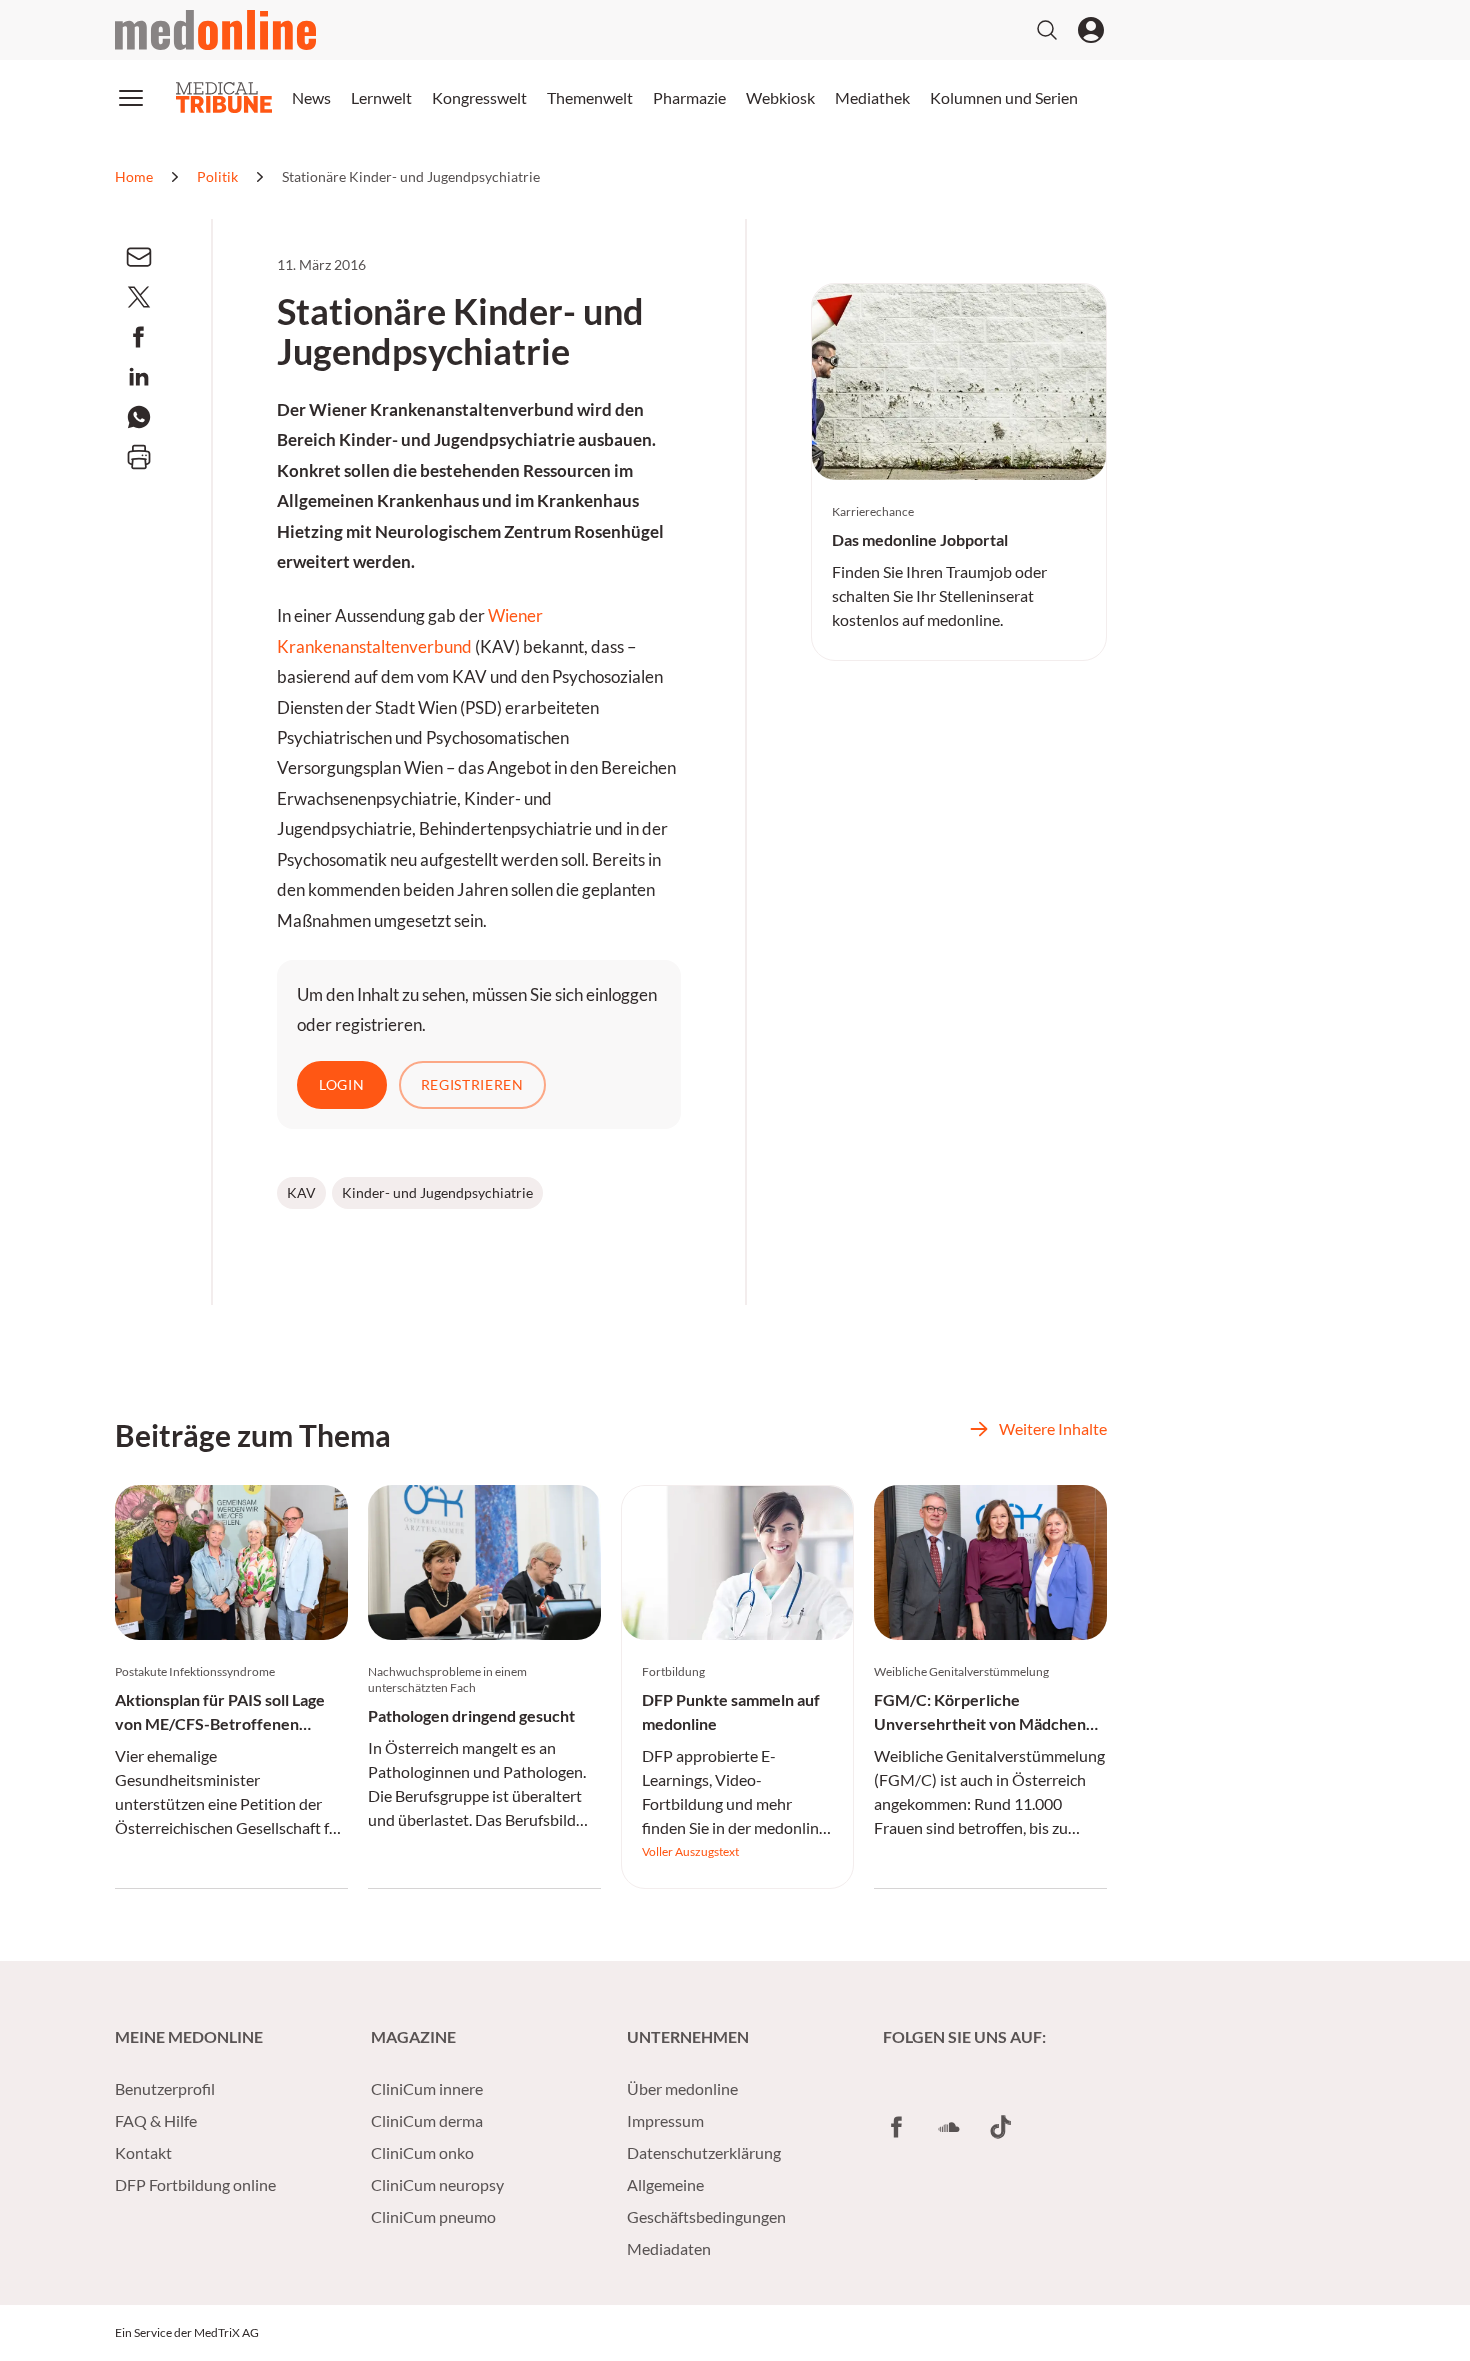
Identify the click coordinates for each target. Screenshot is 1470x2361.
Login (342, 1084)
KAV (301, 1192)
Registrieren (472, 1084)
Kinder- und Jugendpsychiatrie (437, 1192)
